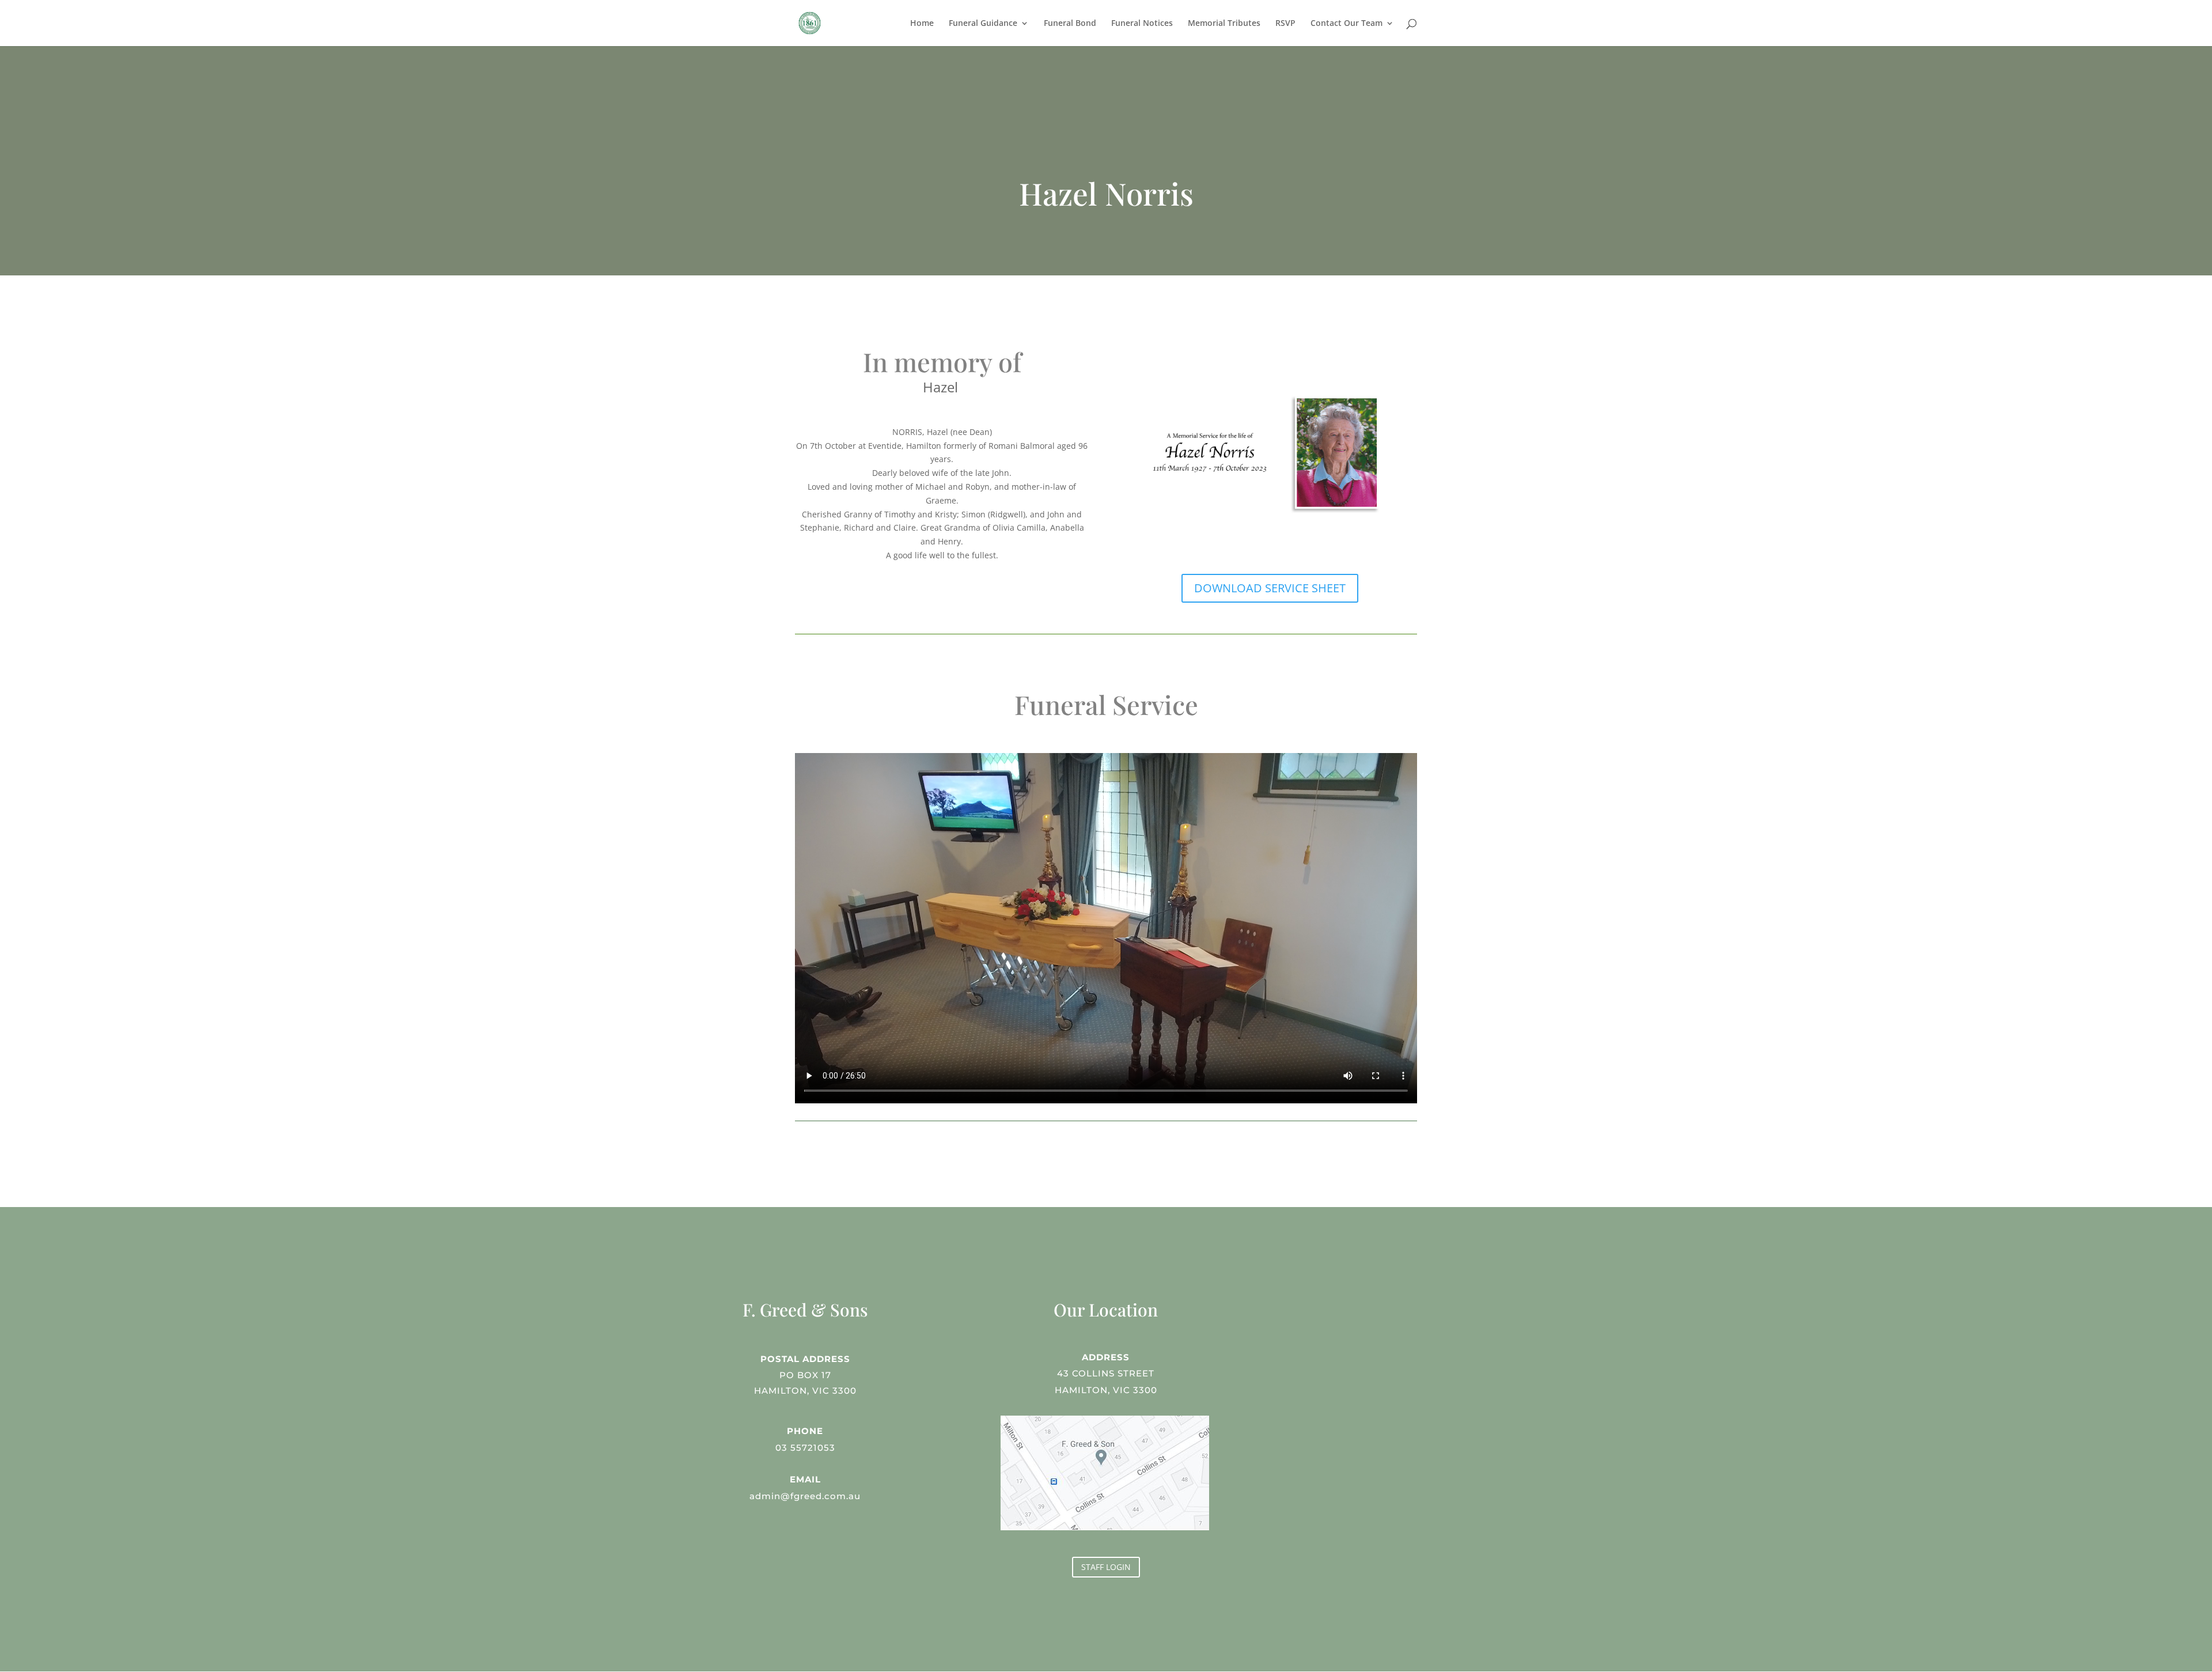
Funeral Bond (1070, 24)
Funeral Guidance (983, 24)
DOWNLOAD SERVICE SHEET (1270, 588)
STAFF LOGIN (1106, 1567)
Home (922, 24)
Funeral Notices (1142, 24)
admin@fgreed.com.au (805, 1496)
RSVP (1285, 24)
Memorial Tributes (1224, 24)
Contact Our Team (1346, 24)
